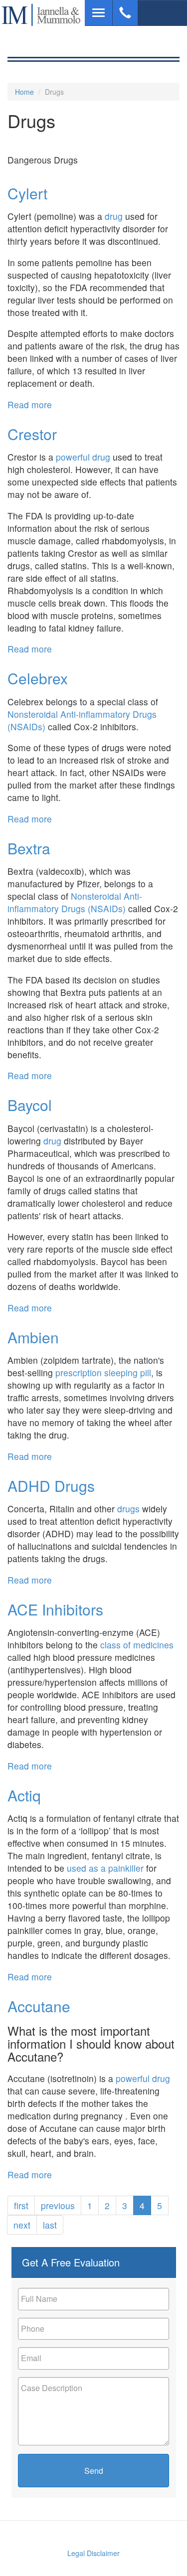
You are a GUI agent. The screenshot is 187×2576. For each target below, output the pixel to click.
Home (24, 92)
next (22, 2225)
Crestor (32, 434)
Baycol (30, 1105)
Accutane (39, 2006)
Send (94, 2471)
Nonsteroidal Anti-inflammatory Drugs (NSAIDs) (75, 902)
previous (58, 2205)
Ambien (33, 1337)
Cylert (27, 193)
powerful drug (83, 457)
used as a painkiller (105, 1868)
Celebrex (38, 678)
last (50, 2225)
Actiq (24, 1795)
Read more (30, 404)
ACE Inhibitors (55, 1609)
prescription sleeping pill (103, 1372)
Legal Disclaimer (93, 2553)
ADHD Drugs (51, 1486)
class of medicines (136, 1645)
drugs (128, 1509)
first (21, 2205)
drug (114, 216)
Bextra (29, 848)
